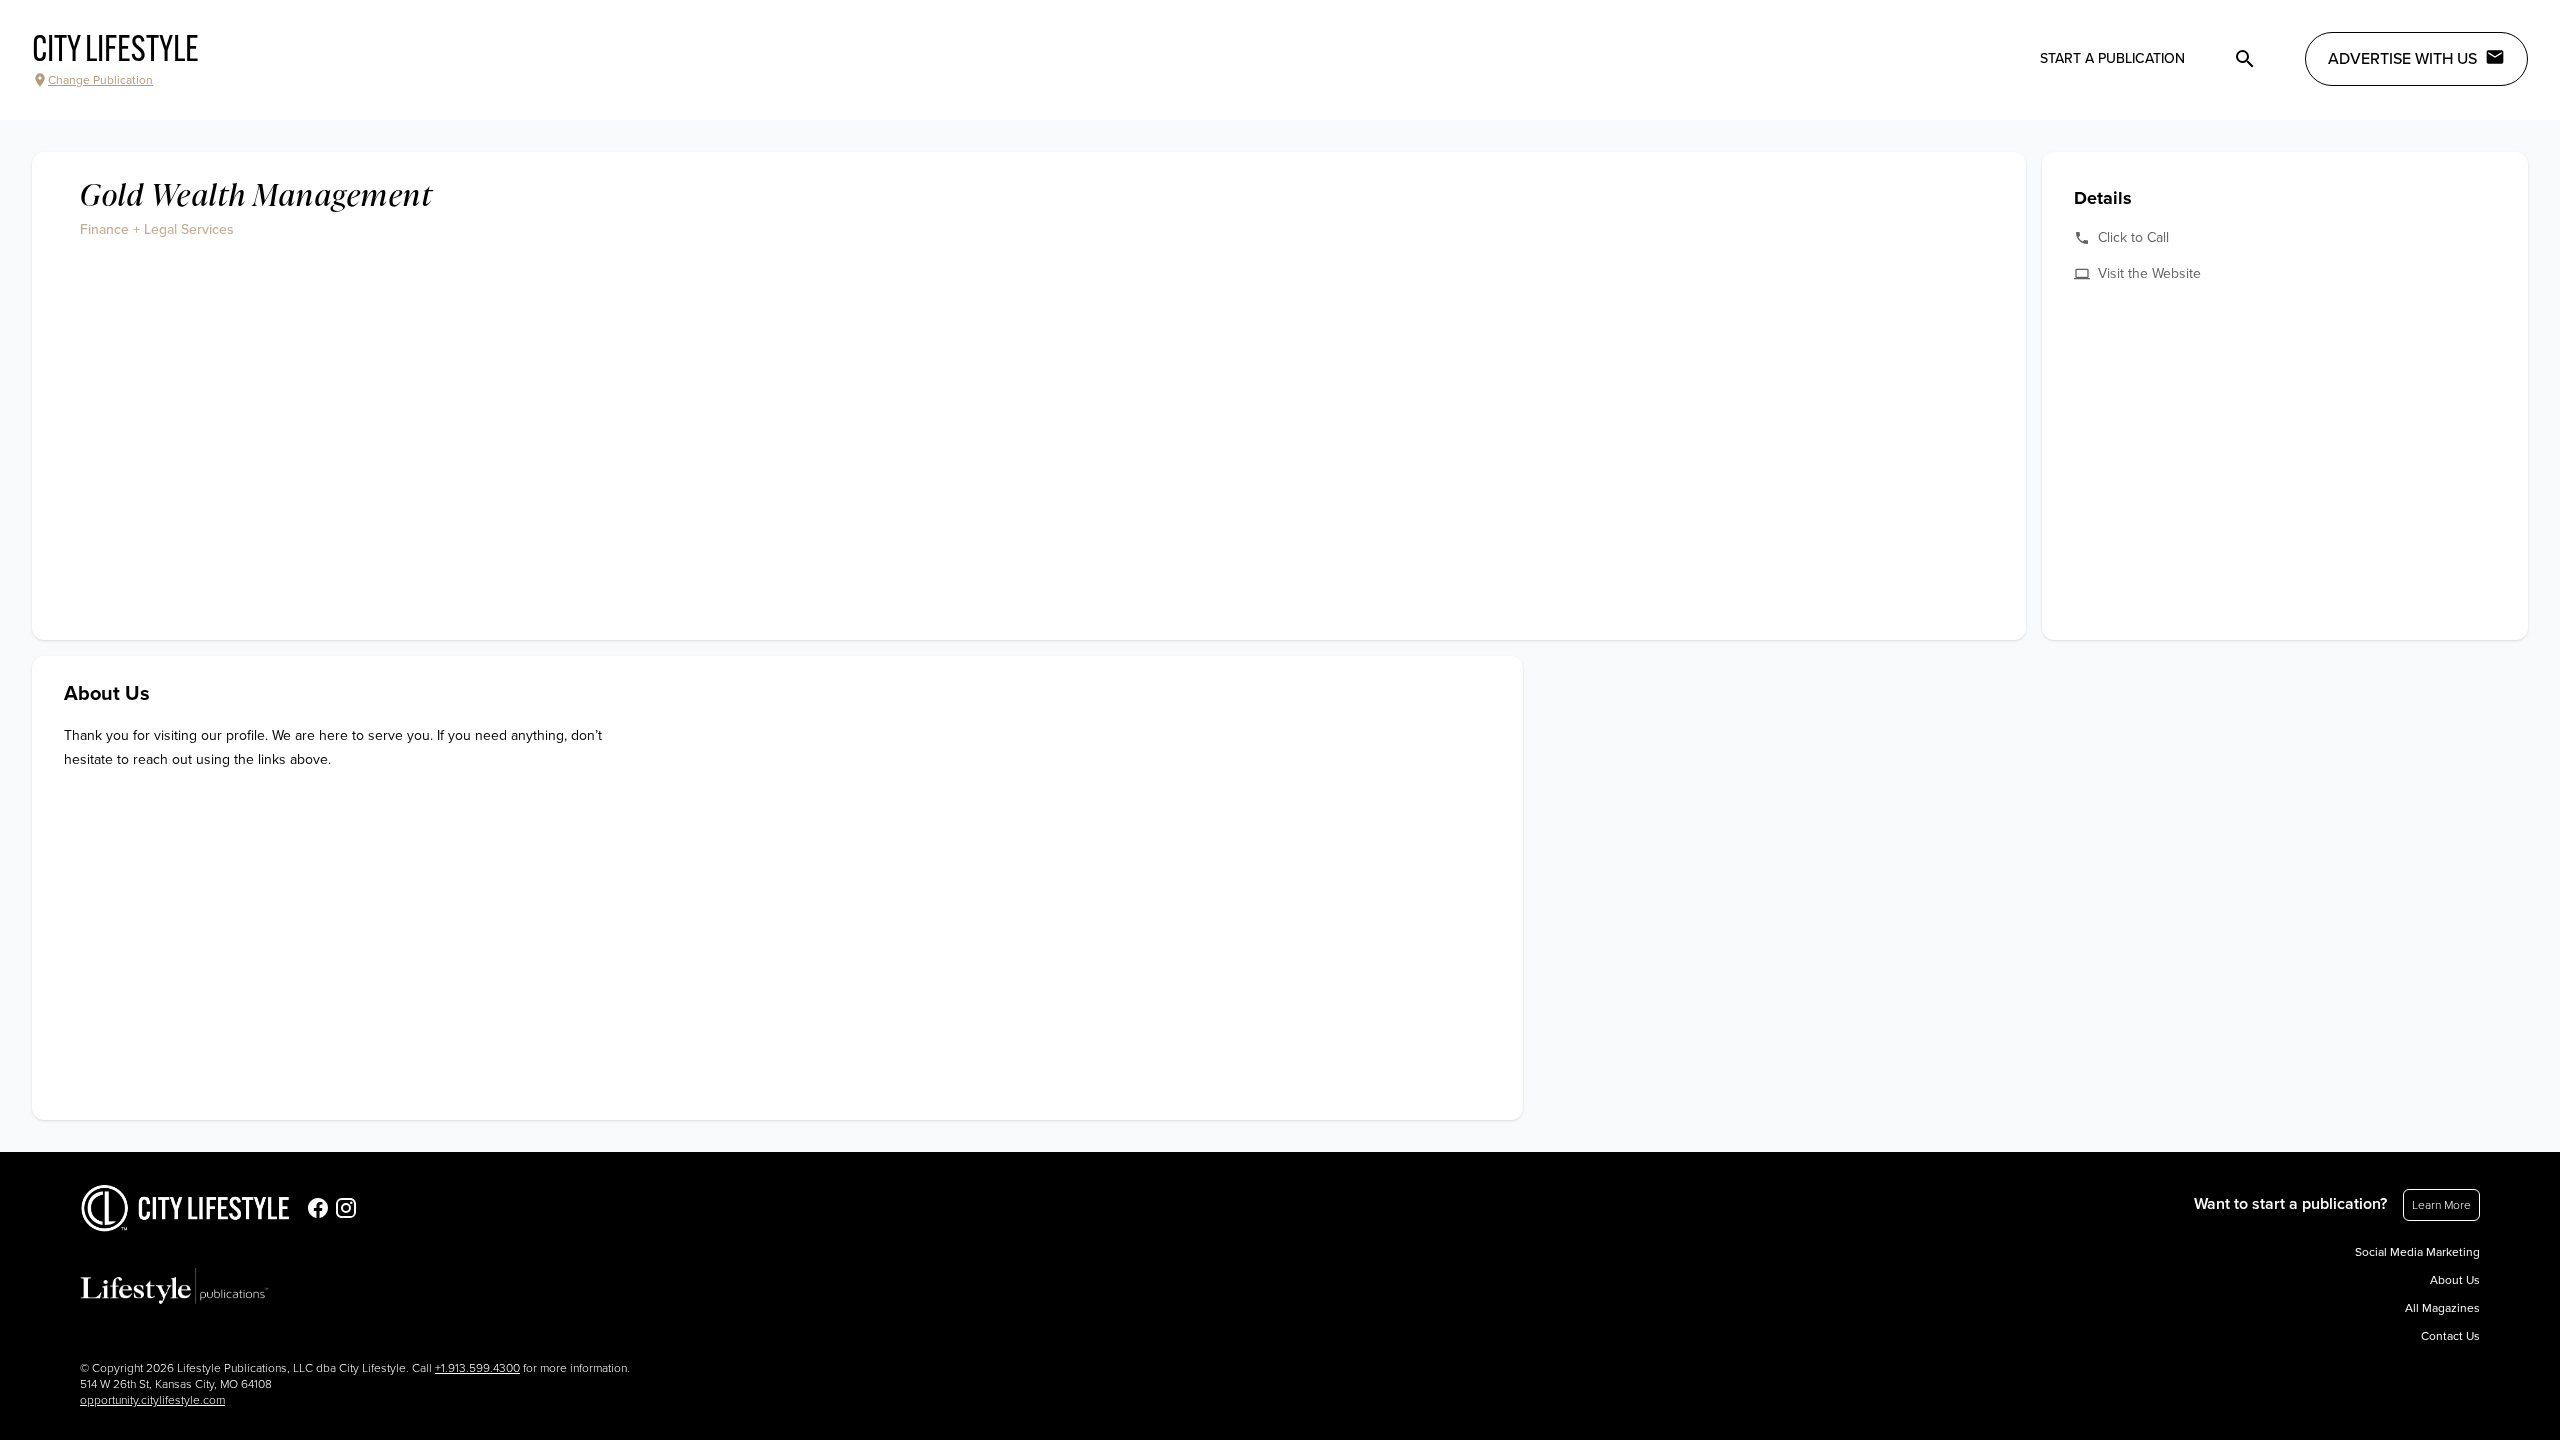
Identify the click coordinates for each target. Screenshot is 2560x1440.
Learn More (2441, 1205)
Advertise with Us (2402, 59)
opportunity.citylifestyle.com (152, 1400)
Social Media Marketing (2417, 1252)
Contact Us (2450, 1336)
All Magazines (2442, 1308)
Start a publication (2112, 58)
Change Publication (100, 80)
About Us (2455, 1280)
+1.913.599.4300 (477, 1368)
